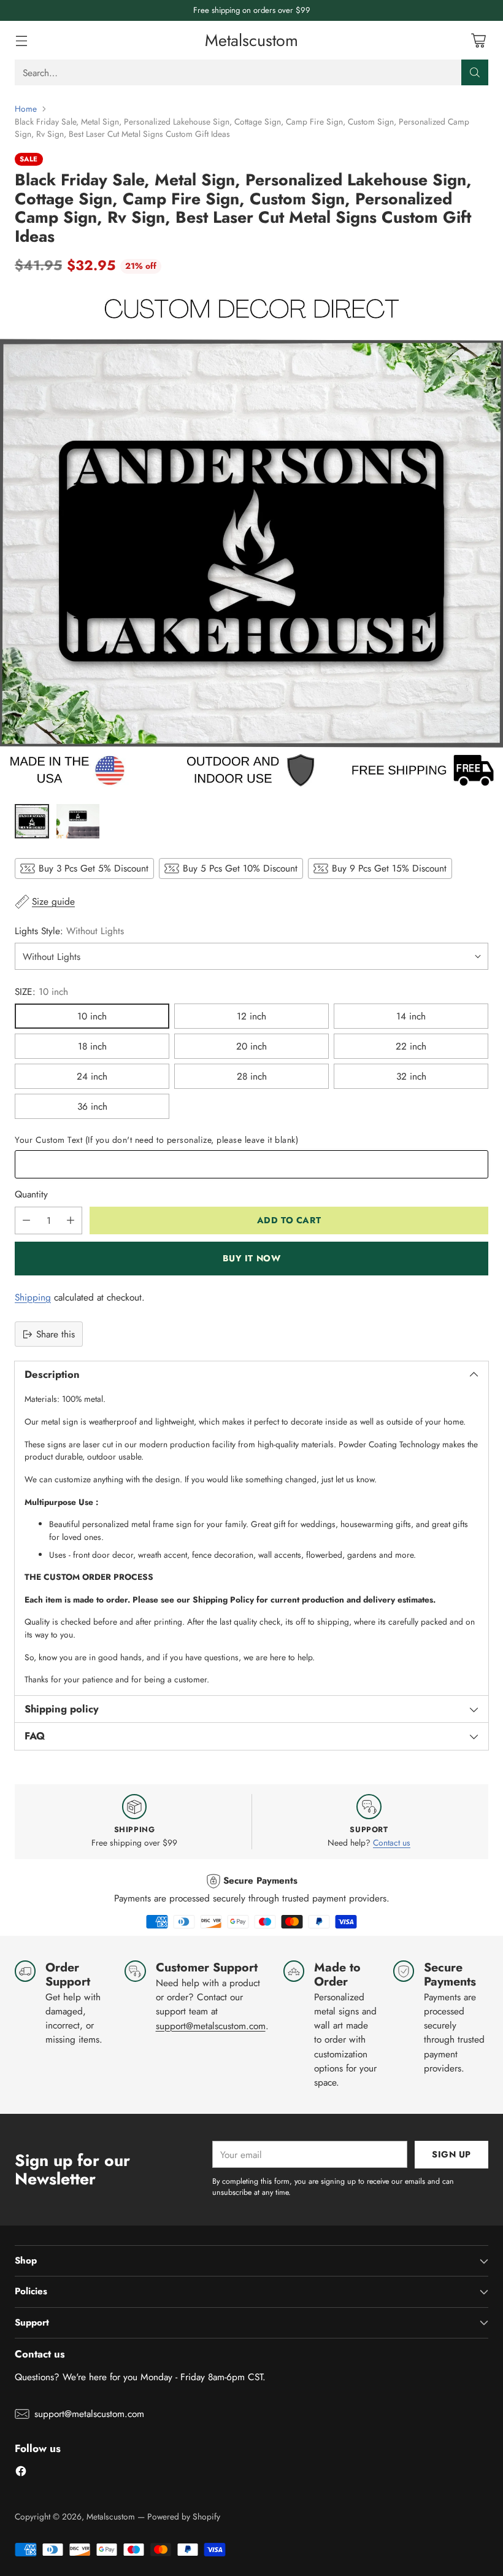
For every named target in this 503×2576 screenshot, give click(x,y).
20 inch (251, 1046)
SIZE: (41, 992)
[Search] (475, 72)
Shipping (33, 1297)
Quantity (31, 1194)
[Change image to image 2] (78, 821)
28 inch (252, 1076)
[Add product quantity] (71, 1220)
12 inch (251, 1016)
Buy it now (252, 1258)
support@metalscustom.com (211, 2026)
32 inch (411, 1076)
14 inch (411, 1016)
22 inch (411, 1046)
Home (26, 109)
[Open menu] (21, 40)
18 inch (92, 1046)
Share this (56, 1334)
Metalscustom (111, 2516)
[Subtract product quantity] (26, 1220)
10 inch (92, 1016)
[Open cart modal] (478, 40)
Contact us (392, 1843)
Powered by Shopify (184, 2516)
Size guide (53, 901)
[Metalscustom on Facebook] (21, 2473)
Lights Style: (69, 931)
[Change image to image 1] (32, 821)
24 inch (92, 1076)
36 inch (92, 1106)
